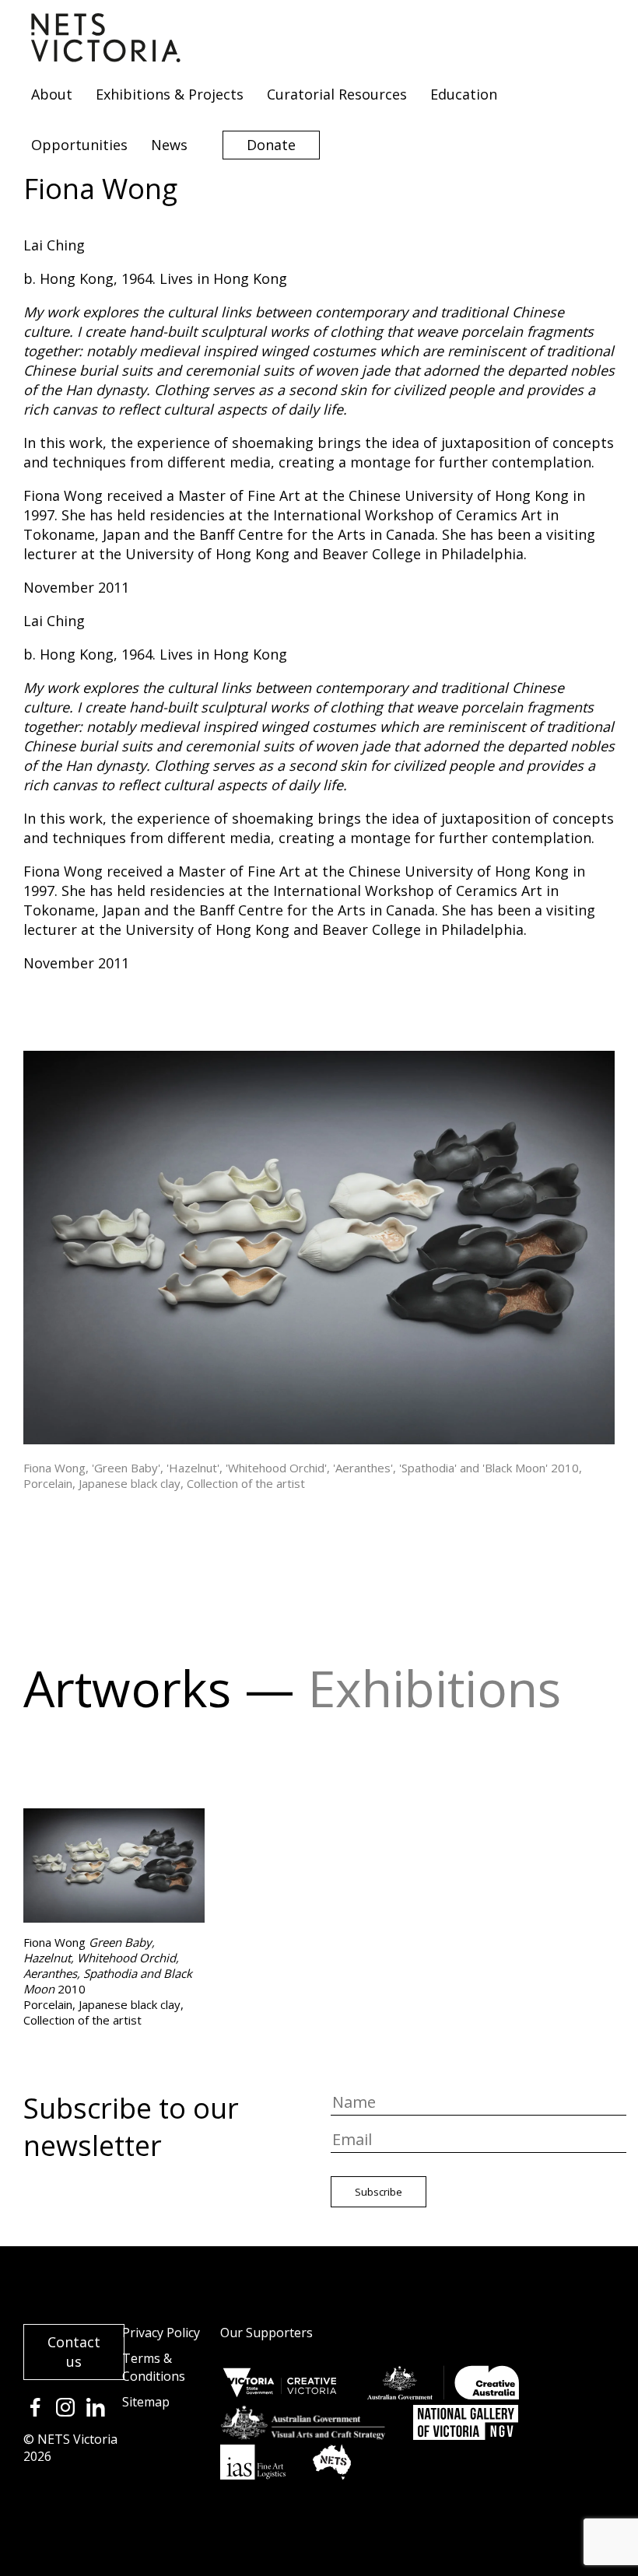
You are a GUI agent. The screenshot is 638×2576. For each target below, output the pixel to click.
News (169, 145)
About (52, 94)
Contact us (74, 2352)
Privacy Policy (161, 2333)
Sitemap (146, 2402)
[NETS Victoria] (106, 57)
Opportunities (79, 145)
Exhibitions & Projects (170, 94)
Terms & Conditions (154, 2367)
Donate (271, 145)
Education (464, 94)
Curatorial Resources (337, 94)
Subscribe (379, 2192)
